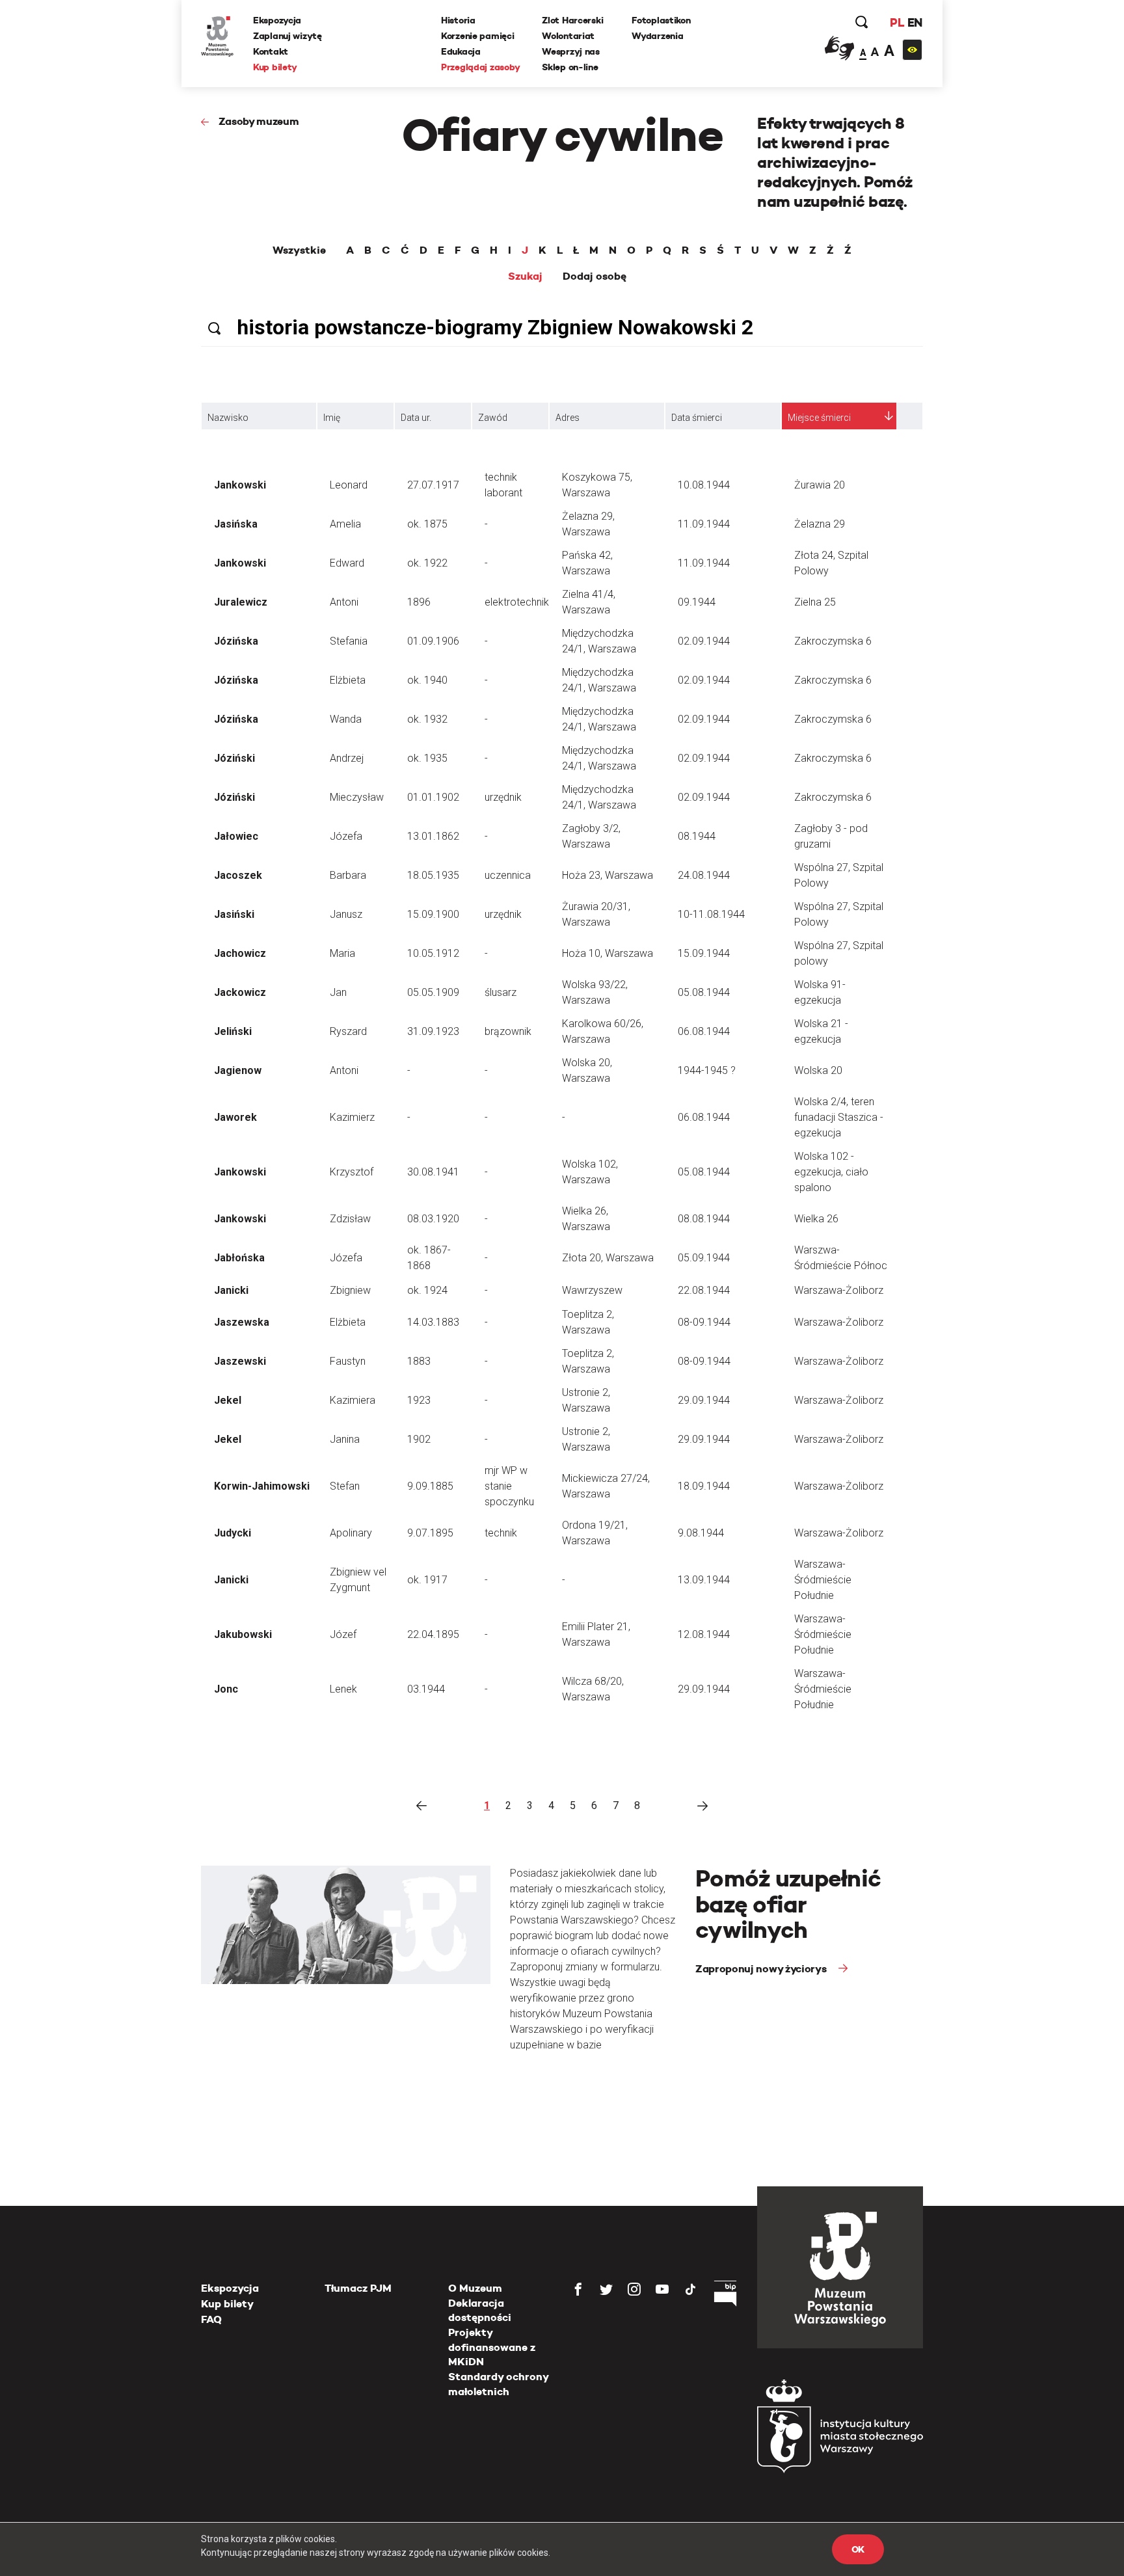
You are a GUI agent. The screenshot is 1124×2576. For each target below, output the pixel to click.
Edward (347, 563)
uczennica (508, 875)
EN (915, 22)
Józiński (234, 758)
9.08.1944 (701, 1533)
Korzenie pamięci (478, 36)
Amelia (345, 524)
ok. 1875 (427, 524)
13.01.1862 (433, 836)
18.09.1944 (704, 1486)
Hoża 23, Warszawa (608, 875)
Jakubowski (243, 1634)
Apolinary (351, 1533)
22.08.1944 (704, 1290)
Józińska (236, 641)
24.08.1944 (704, 875)
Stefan (345, 1486)
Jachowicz (240, 953)
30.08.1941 (433, 1172)
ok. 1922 (427, 563)
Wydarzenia (657, 36)
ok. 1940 (427, 680)
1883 (419, 1361)
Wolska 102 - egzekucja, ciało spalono (831, 1172)
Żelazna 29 (820, 524)
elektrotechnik (517, 602)
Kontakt (271, 51)
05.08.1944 (704, 992)
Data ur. (416, 418)
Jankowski (240, 485)
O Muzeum (475, 2288)
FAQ (211, 2319)
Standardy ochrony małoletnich (498, 2384)
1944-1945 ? (707, 1070)
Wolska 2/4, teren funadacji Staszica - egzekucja (839, 1117)
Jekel (228, 1400)
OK (858, 2549)
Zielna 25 (815, 602)
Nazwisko (228, 418)
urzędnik (503, 797)
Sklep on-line (570, 67)
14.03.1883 (433, 1322)
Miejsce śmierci (819, 418)
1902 (419, 1439)
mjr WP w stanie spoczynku (509, 1486)
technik (501, 1533)
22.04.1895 (433, 1634)
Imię (332, 418)
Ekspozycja (277, 20)
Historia (458, 20)
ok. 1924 (427, 1290)
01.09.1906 (433, 641)
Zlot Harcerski (572, 20)
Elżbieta (348, 680)
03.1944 (426, 1689)
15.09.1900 (433, 914)
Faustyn (348, 1361)
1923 (419, 1400)
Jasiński (234, 914)
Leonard (349, 485)
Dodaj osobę (595, 276)
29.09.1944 (704, 1400)
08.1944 (697, 836)
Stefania (349, 641)
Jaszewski (240, 1361)
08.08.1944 (704, 1219)
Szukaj (525, 276)
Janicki (231, 1290)
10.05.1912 (433, 953)
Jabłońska (239, 1258)
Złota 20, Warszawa (608, 1258)
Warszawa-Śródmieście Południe (823, 1580)
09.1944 (697, 602)
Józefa (346, 836)
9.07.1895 (430, 1533)
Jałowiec (236, 836)
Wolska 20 (818, 1070)
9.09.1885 (430, 1486)
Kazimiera (353, 1400)
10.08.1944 (704, 485)
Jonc (226, 1689)
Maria (342, 953)
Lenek (343, 1689)
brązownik (508, 1031)
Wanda (346, 719)
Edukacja (461, 51)
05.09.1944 (704, 1258)
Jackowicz (240, 992)
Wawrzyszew (592, 1290)
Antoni (344, 602)
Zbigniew (350, 1290)
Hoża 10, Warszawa (608, 953)
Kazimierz (352, 1117)
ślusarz (501, 992)
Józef (343, 1634)
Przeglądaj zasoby (480, 67)
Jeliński (233, 1031)
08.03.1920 (433, 1219)
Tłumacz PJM (358, 2288)
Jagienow (238, 1070)
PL (897, 22)
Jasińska (236, 524)
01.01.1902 (433, 797)
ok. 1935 (427, 758)
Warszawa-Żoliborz (839, 1290)
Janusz (346, 914)
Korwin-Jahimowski (262, 1486)
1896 (419, 602)
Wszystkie (299, 250)
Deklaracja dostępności (480, 2310)
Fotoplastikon (661, 20)
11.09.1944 (704, 524)
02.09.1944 (704, 641)
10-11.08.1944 (711, 914)
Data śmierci (697, 418)
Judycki (233, 1533)
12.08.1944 (704, 1634)
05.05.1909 (433, 992)
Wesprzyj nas (571, 51)
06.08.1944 (704, 1031)
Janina (345, 1439)
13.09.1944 (704, 1580)
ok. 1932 (427, 719)
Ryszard (348, 1031)
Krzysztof (352, 1172)
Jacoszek (238, 875)
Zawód (493, 418)
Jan (338, 992)
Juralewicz (241, 602)
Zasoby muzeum (259, 121)
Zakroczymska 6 (833, 641)
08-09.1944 (704, 1322)
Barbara (348, 875)
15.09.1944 (704, 953)
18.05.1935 (433, 875)
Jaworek (235, 1117)
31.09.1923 (433, 1031)
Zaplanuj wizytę (288, 36)
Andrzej (347, 758)
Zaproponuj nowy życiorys (762, 1969)
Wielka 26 (816, 1219)
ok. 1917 (427, 1580)
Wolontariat (568, 36)
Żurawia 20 (820, 485)
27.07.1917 (433, 485)
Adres (568, 418)
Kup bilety (275, 67)
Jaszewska (242, 1322)
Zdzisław (350, 1219)
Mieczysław (357, 797)
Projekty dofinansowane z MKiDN (492, 2347)
